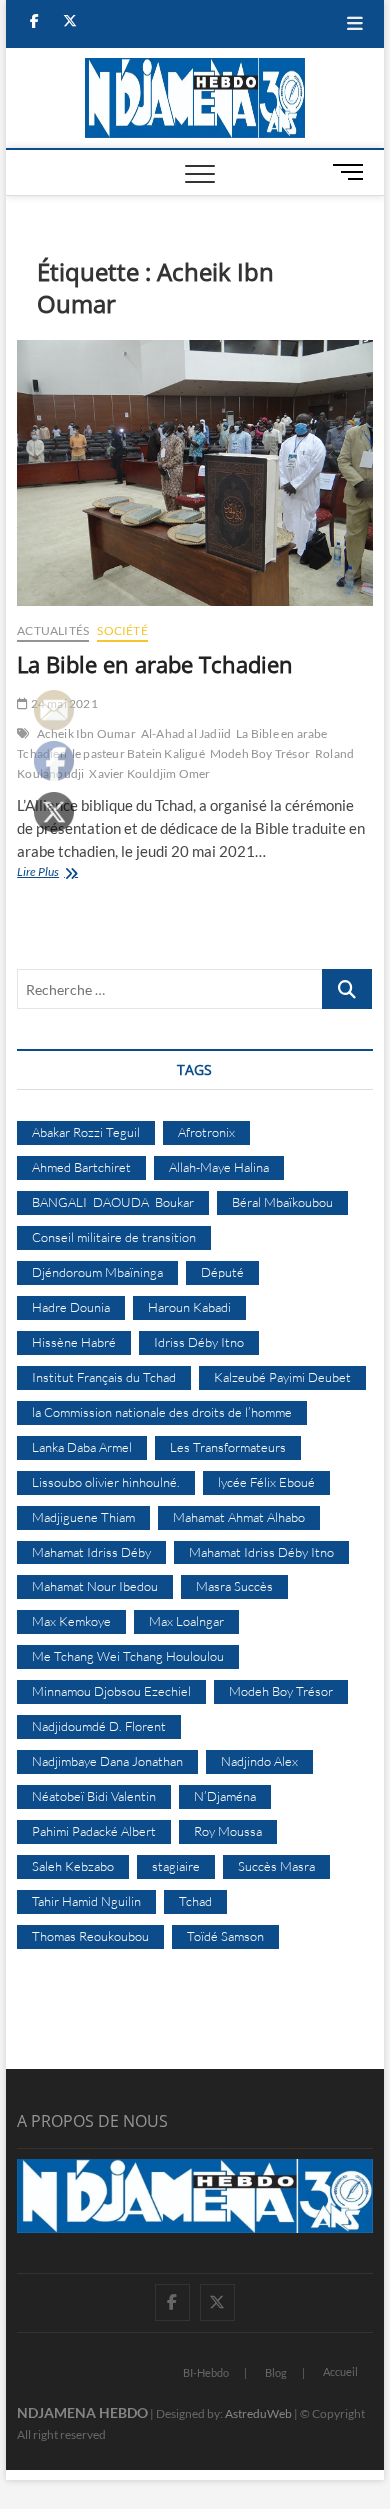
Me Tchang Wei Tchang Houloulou (128, 1656)
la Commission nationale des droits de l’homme (162, 1412)
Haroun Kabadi (189, 1307)
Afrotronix (206, 1132)
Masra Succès (234, 1586)
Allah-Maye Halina (219, 1167)
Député (222, 1272)
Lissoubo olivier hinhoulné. (106, 1482)
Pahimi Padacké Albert (94, 1831)
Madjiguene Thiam (83, 1517)
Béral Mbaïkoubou (282, 1202)
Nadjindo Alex (259, 1761)
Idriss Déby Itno (199, 1342)
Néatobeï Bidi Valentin (94, 1796)
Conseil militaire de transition (114, 1237)
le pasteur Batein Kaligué (138, 753)
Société (122, 630)
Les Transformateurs (228, 1447)
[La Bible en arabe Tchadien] (195, 473)
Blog (276, 2372)
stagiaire (176, 1866)
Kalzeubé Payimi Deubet (282, 1377)
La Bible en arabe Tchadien (155, 664)
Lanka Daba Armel (82, 1447)
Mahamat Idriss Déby (91, 1552)
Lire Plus (59, 873)
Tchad (195, 1901)
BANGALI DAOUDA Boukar (113, 1202)
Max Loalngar (186, 1621)
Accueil (340, 2371)
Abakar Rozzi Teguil (86, 1132)
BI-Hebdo (206, 2372)
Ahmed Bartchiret (81, 1167)
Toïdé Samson (225, 1936)
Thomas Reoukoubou (90, 1936)
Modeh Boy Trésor (260, 753)
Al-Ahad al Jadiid (186, 733)
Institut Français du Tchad (104, 1377)
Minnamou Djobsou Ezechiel (111, 1691)
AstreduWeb (258, 2413)
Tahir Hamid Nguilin (86, 1901)
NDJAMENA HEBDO (82, 2412)
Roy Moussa (228, 1831)
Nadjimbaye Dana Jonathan (107, 1761)
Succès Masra (276, 1866)
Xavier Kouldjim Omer (149, 773)
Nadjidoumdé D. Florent (99, 1726)
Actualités (53, 630)
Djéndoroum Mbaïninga (97, 1272)
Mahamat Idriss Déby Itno (261, 1552)
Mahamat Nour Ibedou (95, 1586)
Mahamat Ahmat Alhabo (239, 1517)
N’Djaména (225, 1796)
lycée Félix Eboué (266, 1482)
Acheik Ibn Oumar (86, 733)
